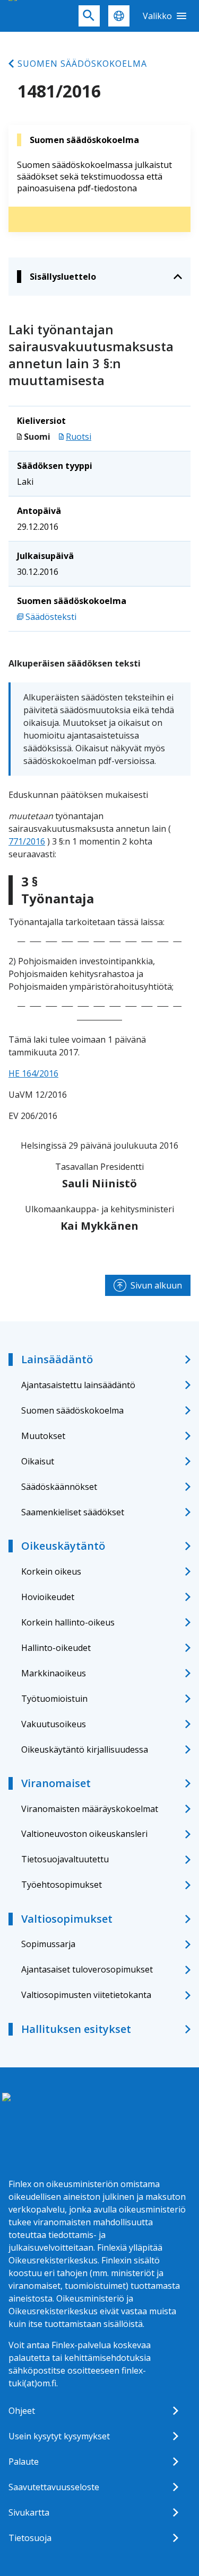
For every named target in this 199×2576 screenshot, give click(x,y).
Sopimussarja (48, 1944)
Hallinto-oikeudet (56, 1648)
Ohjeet (22, 2411)
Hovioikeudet (48, 1597)
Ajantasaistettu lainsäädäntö (78, 1385)
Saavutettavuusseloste (54, 2487)
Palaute (24, 2462)
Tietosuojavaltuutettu (65, 1859)
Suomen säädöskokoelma (82, 64)
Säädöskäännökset (59, 1487)
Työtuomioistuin (54, 1699)
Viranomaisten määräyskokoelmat (90, 1809)
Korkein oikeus (51, 1571)
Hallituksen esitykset (76, 2029)
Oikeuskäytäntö (63, 1546)
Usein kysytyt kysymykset (59, 2436)
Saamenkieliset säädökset (73, 1512)
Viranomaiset (56, 1783)
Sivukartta (29, 2512)
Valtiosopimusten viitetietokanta (86, 1995)
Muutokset (43, 1436)
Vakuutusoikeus (54, 1724)
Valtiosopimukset (67, 1919)
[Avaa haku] (89, 16)
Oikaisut (38, 1461)
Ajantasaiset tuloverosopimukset (87, 1969)
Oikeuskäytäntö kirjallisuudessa (85, 1749)
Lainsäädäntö (57, 1359)
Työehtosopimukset (62, 1885)
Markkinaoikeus (54, 1673)
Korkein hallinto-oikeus (68, 1622)
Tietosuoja (30, 2538)
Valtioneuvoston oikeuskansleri (84, 1834)
